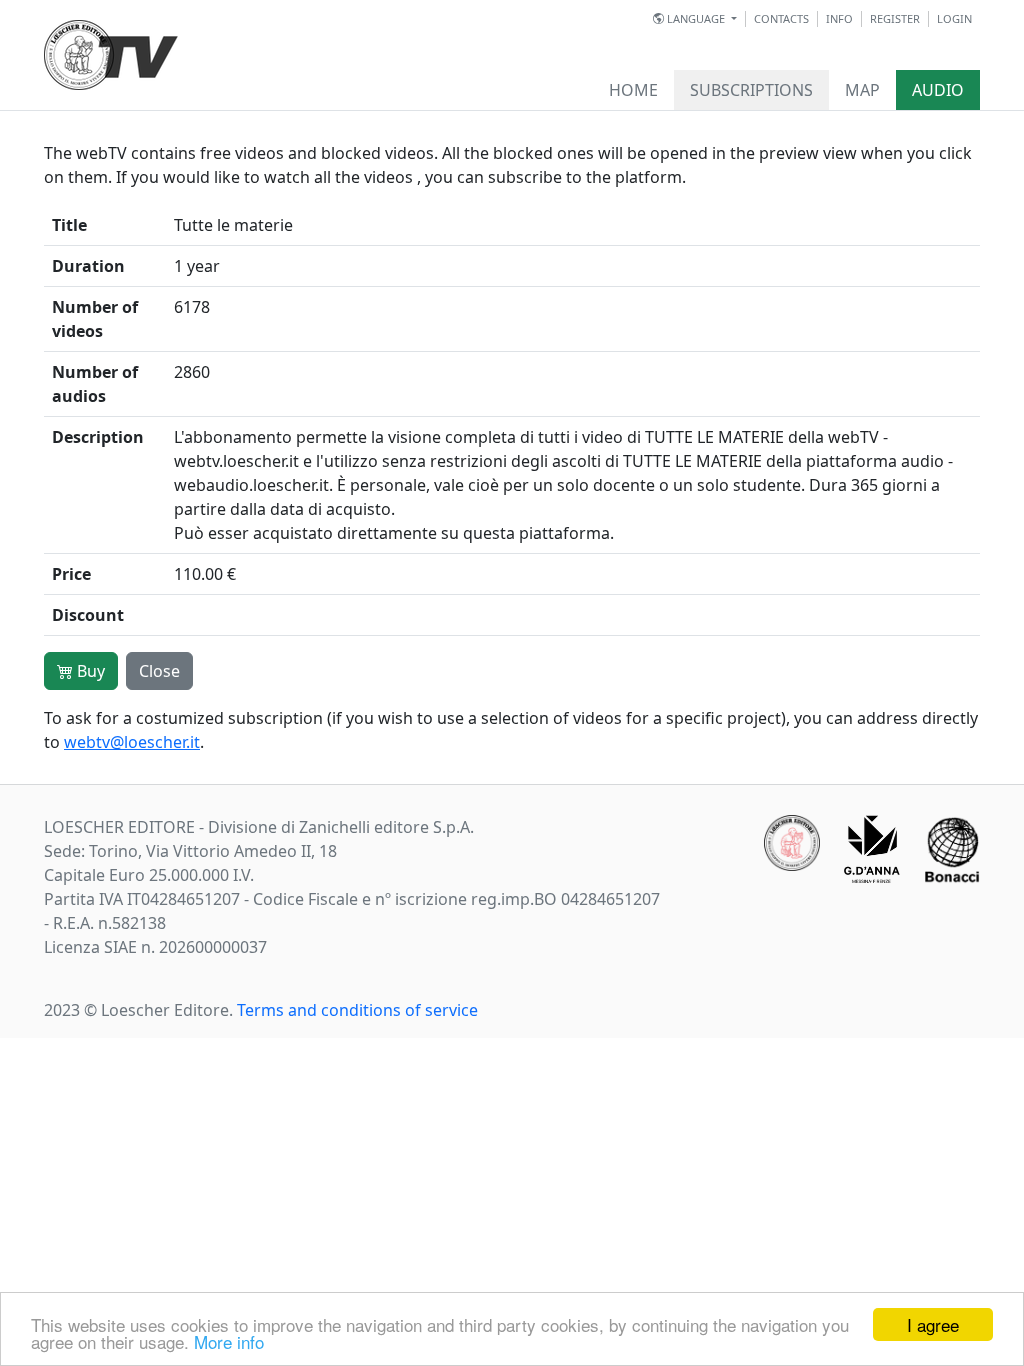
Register (895, 18)
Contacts (781, 18)
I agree (933, 1324)
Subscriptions (751, 90)
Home (633, 90)
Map (862, 90)
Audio (938, 90)
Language (696, 18)
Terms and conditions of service (357, 1010)
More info (229, 1341)
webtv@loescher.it (132, 742)
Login (954, 18)
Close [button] (159, 671)
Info (839, 18)
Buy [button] (89, 671)
